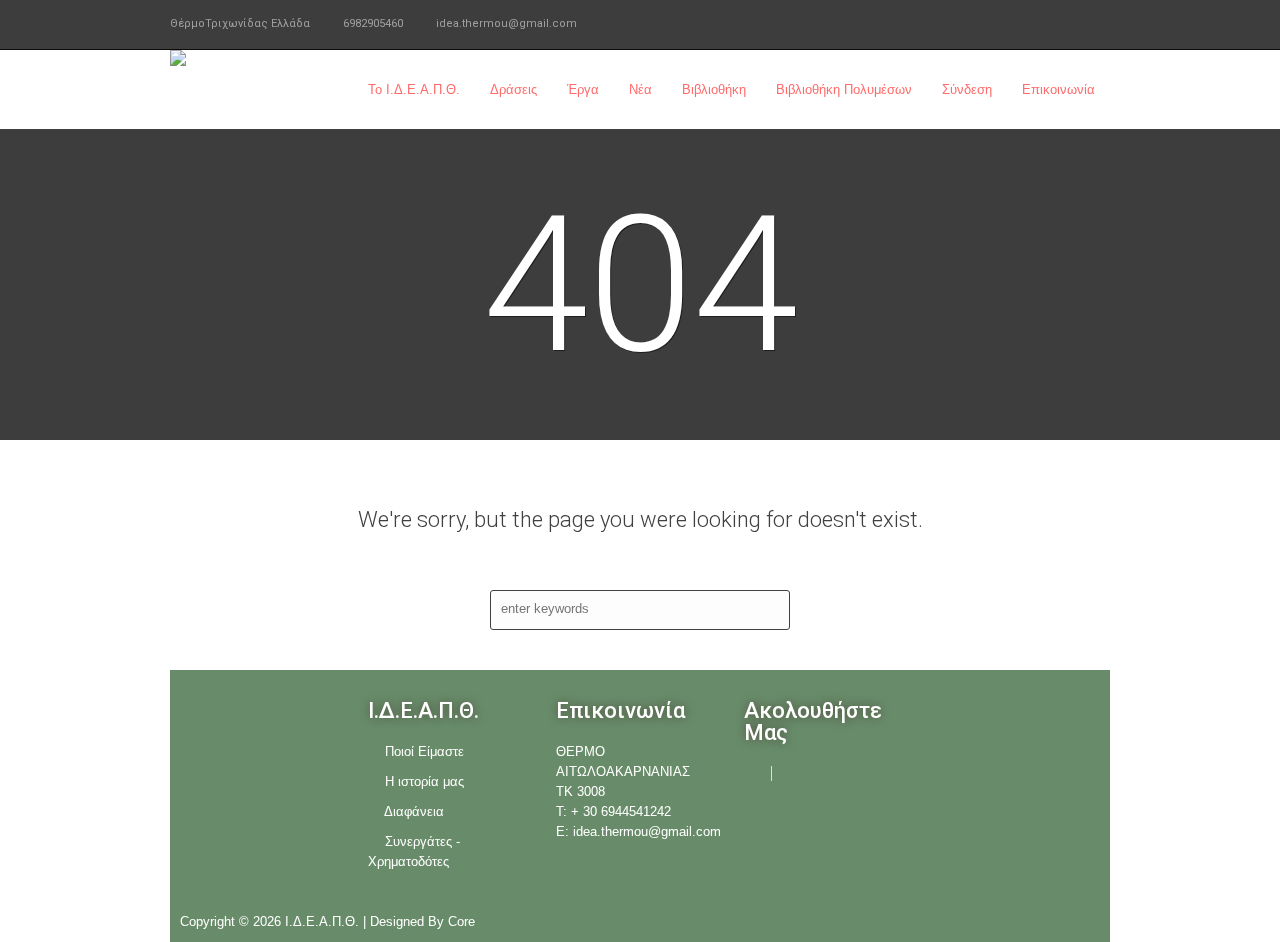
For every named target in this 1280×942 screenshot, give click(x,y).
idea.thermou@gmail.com (506, 23)
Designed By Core (422, 921)
